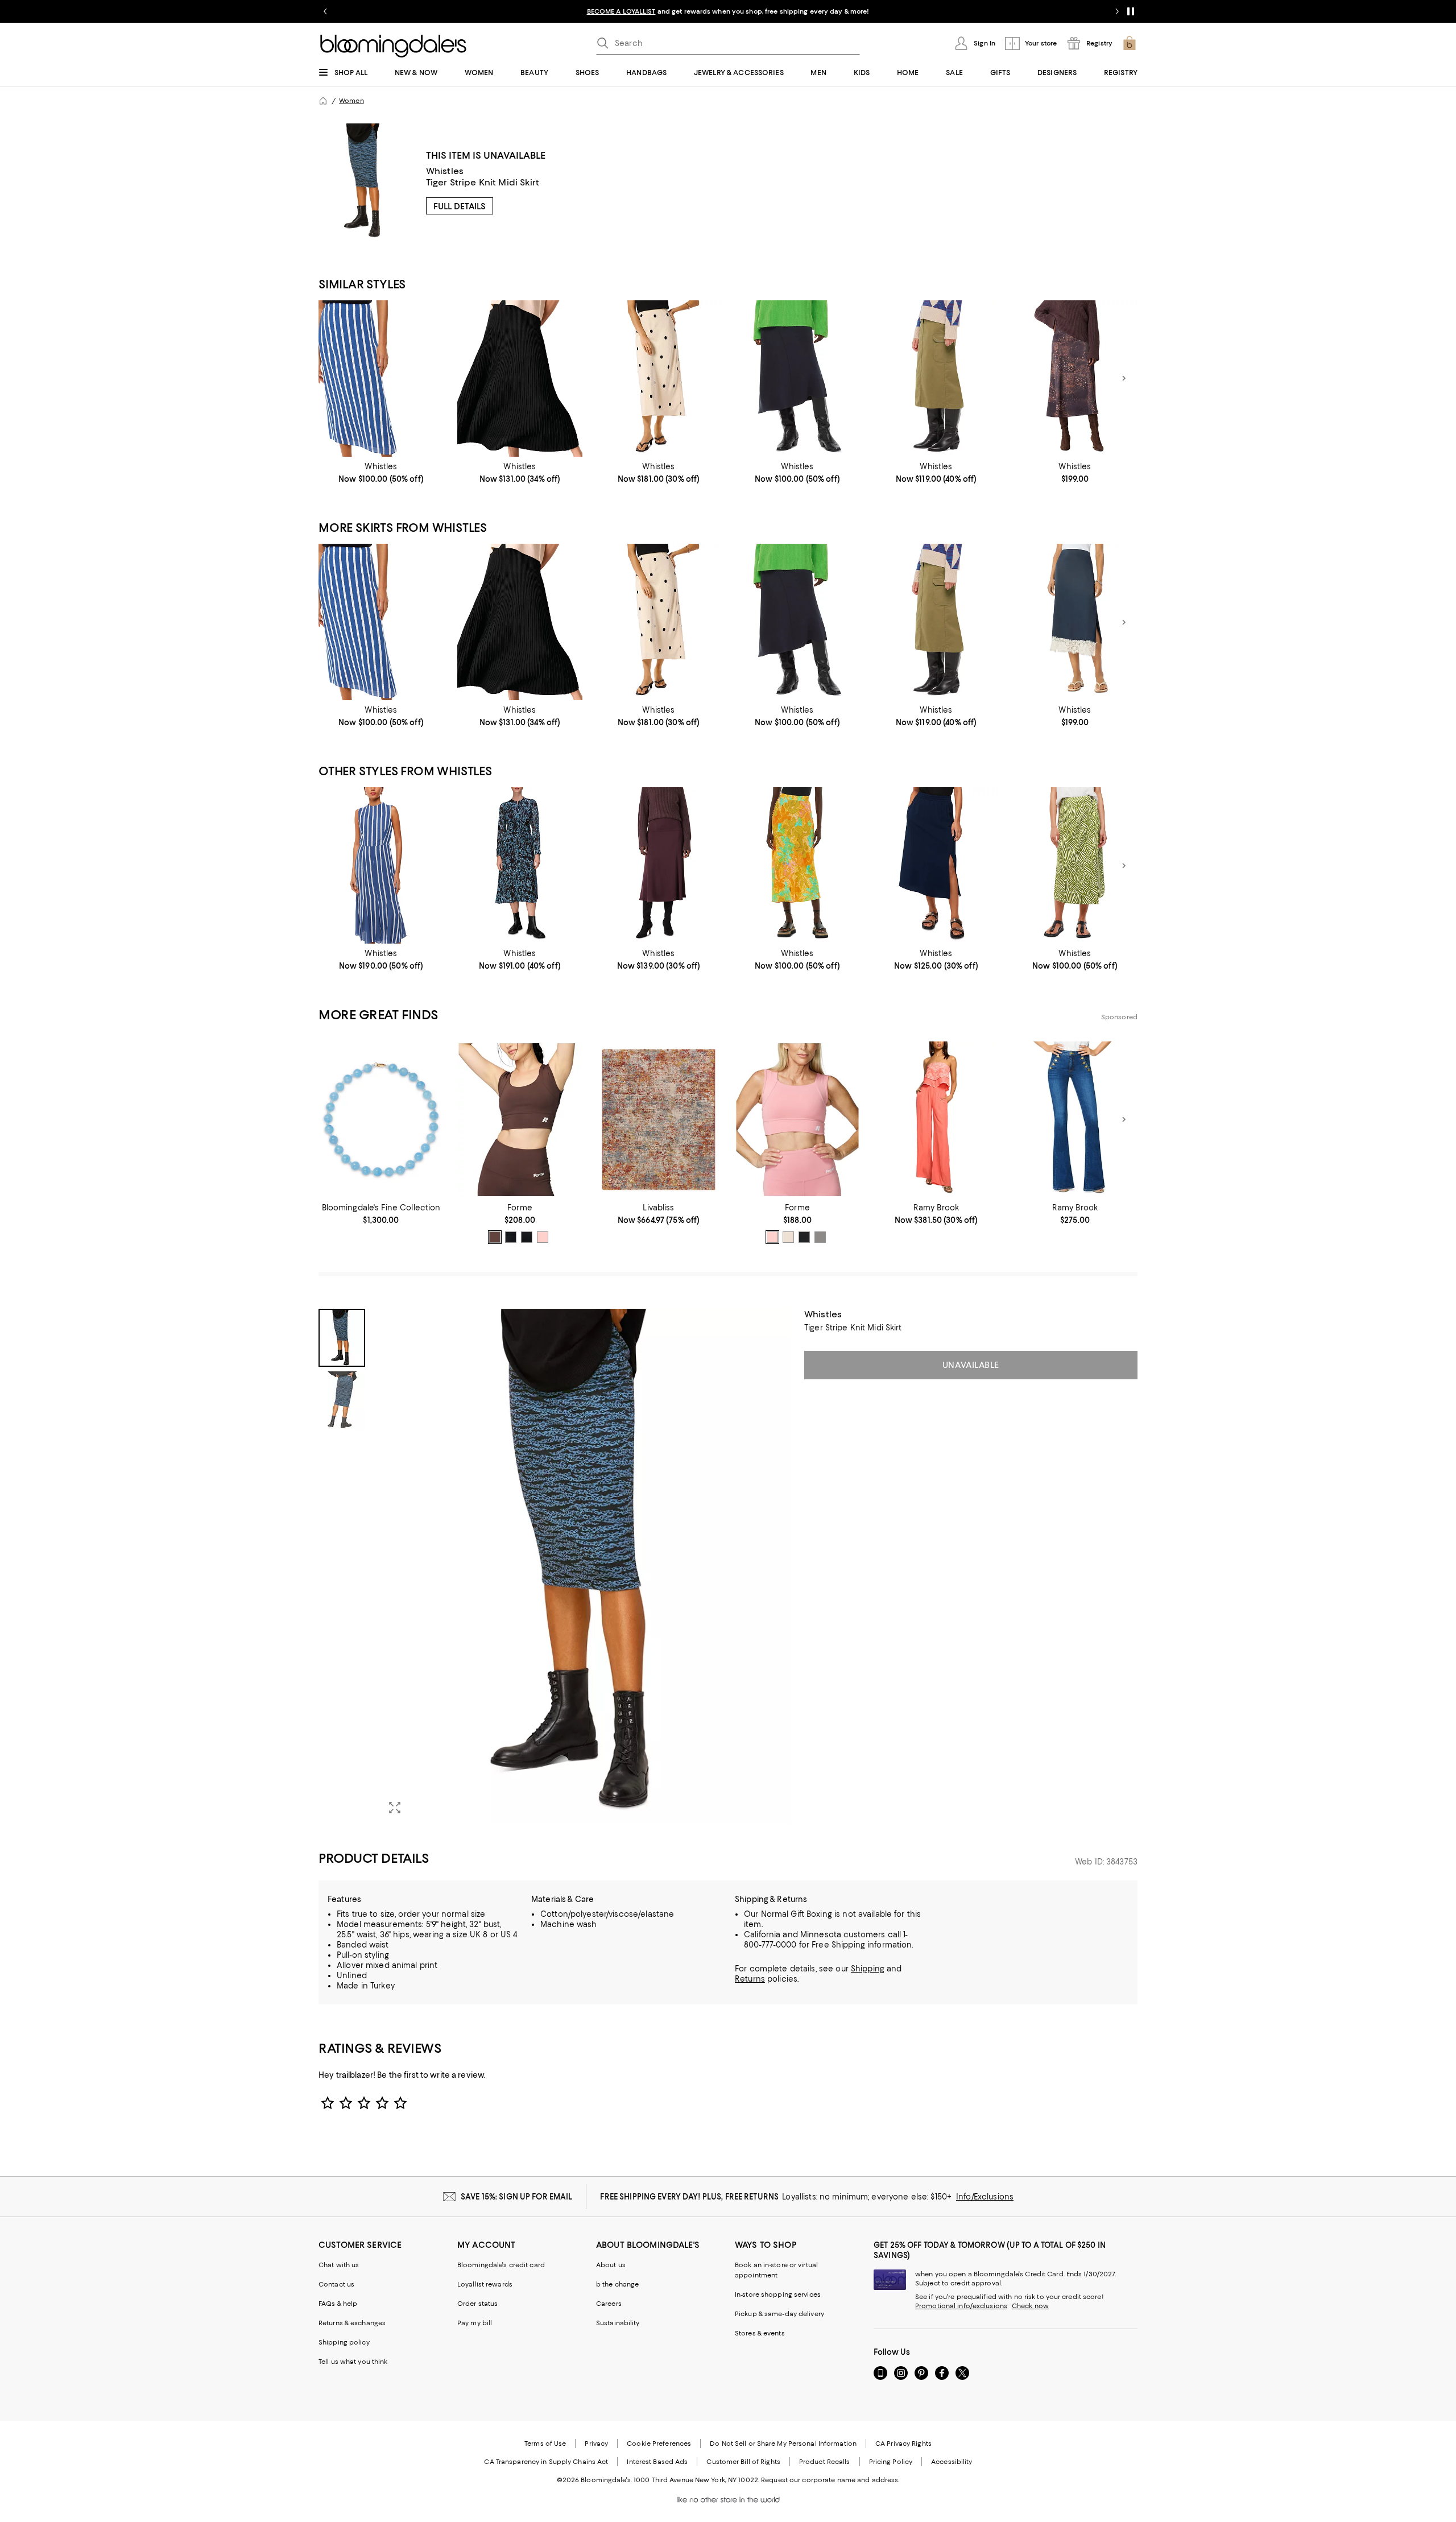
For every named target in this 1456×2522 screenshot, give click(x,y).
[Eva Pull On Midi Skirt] (936, 865)
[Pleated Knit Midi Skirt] (520, 379)
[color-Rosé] (772, 1237)
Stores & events (760, 2333)
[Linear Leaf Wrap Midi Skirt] (1075, 865)
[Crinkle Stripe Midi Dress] (381, 865)
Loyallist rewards (485, 2284)
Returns (750, 1979)
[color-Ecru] (788, 1237)
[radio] (495, 1237)
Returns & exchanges (352, 2323)
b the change (617, 2284)
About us (611, 2265)
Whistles (445, 171)
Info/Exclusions (985, 2197)
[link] (381, 473)
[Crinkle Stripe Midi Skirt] (381, 379)
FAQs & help (338, 2304)
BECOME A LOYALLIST (621, 11)
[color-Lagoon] (511, 1237)
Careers (609, 2304)
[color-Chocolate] (495, 1237)
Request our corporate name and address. (830, 2480)
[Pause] (1131, 11)
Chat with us (339, 2265)
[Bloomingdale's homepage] (323, 101)
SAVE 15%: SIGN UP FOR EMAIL (517, 2197)
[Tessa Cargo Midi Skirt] (936, 379)
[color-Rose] (543, 1237)
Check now (1030, 2306)
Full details (460, 206)
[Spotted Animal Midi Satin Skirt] (1075, 379)
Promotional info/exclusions (961, 2306)
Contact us (336, 2284)
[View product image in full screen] (395, 1808)
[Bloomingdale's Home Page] (393, 46)
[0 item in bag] (1130, 43)
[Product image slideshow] (585, 1566)
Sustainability (618, 2323)
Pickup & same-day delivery (779, 2314)
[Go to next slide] (1117, 11)
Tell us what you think (353, 2362)
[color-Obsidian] (527, 1237)
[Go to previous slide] (325, 11)
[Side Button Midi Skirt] (797, 865)
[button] (555, 1566)
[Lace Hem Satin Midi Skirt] (1075, 622)
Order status (477, 2304)
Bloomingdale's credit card (501, 2265)
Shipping (868, 1969)
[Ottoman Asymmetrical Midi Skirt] (797, 379)
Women (351, 101)
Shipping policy (344, 2342)
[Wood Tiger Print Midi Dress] (520, 865)
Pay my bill (475, 2323)
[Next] (1124, 378)
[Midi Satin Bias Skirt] (659, 865)
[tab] (342, 1338)
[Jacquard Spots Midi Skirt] (659, 379)
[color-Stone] (820, 1237)
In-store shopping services (778, 2294)
